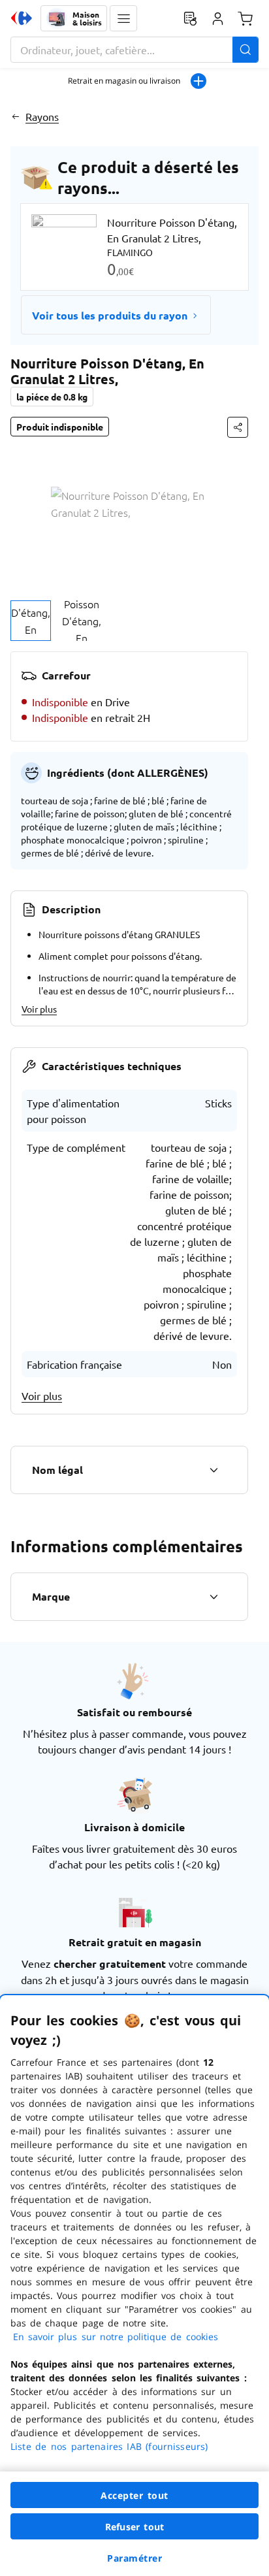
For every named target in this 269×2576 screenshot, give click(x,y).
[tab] (31, 621)
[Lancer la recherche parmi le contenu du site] (245, 50)
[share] (238, 427)
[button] (123, 18)
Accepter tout (134, 2495)
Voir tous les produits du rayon (110, 315)
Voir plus (39, 1009)
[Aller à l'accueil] (22, 18)
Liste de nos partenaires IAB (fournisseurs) (109, 2446)
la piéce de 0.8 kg (52, 397)
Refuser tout (134, 2527)
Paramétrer (134, 2558)
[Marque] (214, 1597)
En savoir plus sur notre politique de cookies (116, 2337)
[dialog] (134, 2286)
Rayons (42, 116)
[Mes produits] (190, 18)
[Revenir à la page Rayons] (15, 116)
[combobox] (134, 50)
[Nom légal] (214, 1470)
